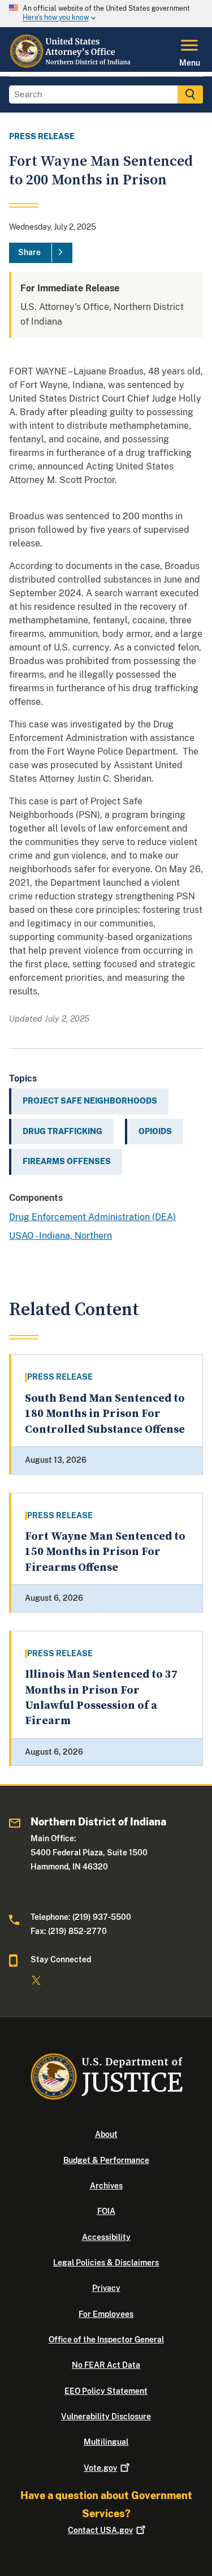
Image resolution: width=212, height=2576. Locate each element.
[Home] (71, 65)
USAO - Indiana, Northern (60, 1236)
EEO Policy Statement (106, 2391)
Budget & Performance (106, 2160)
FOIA (106, 2211)
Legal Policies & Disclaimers (106, 2263)
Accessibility (106, 2237)
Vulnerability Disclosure (106, 2416)
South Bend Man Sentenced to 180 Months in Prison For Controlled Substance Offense (105, 1414)
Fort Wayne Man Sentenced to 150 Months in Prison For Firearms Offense (105, 1552)
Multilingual (106, 2442)
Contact (100, 2530)
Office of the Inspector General (106, 2340)
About (106, 2134)
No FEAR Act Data (106, 2365)
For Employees (106, 2314)
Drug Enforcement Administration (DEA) (92, 1217)
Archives (106, 2186)
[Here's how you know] (106, 14)
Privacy (106, 2288)
